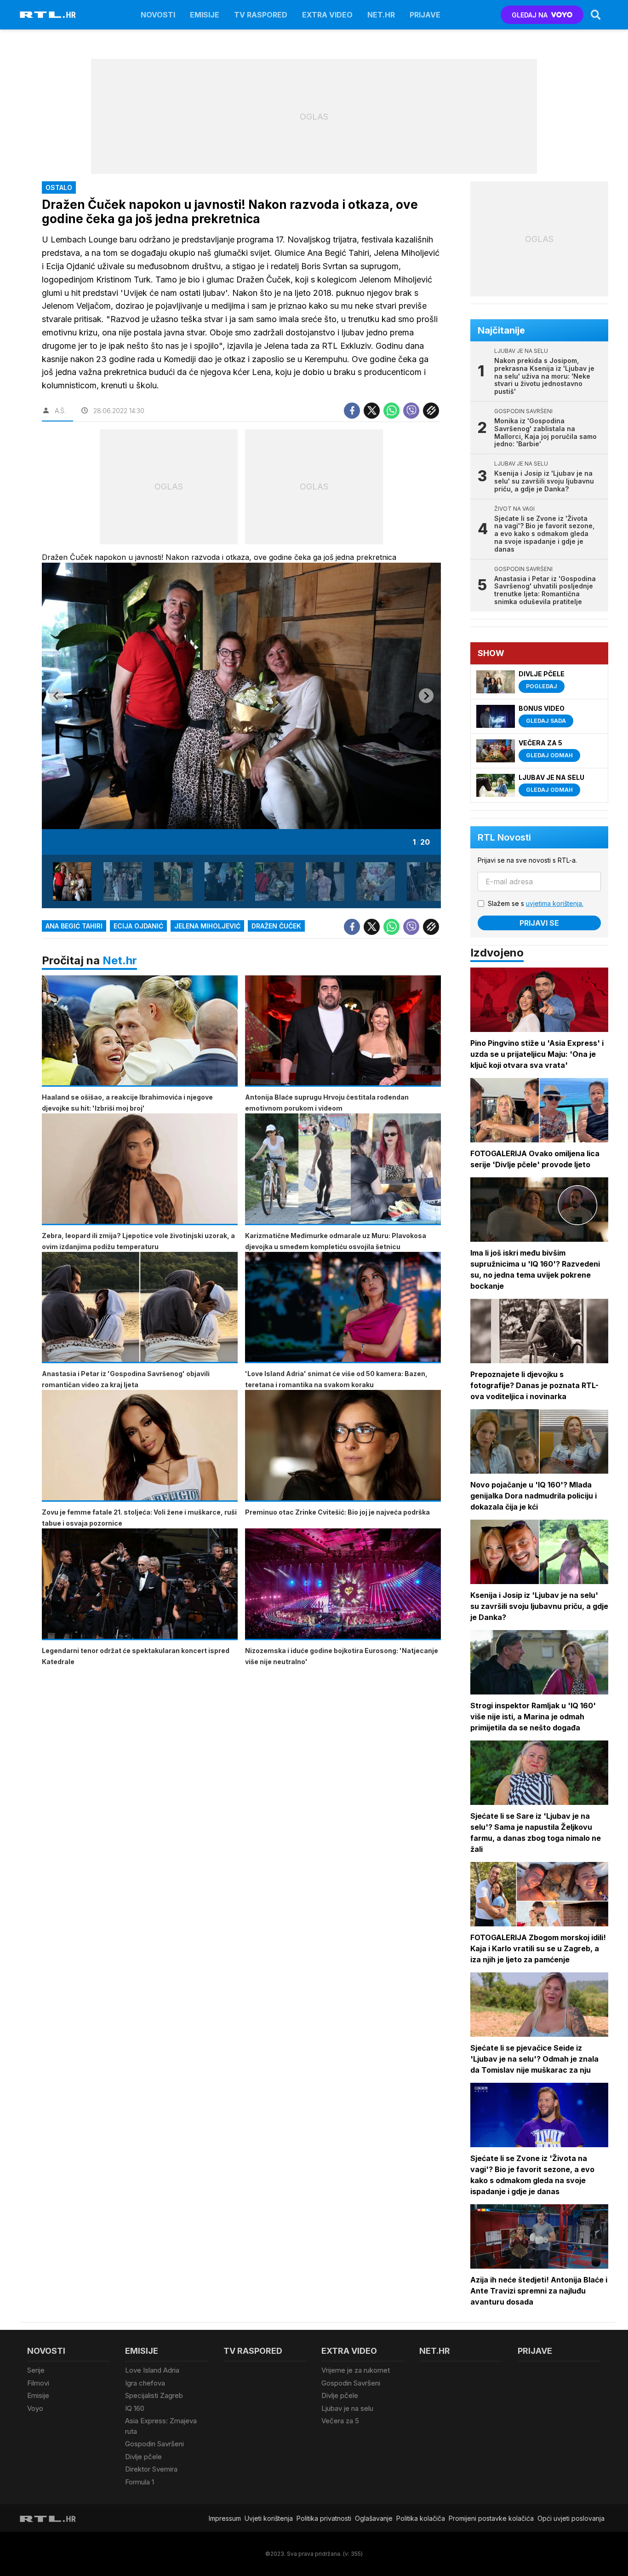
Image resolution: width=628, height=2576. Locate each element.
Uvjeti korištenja (269, 2518)
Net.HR (381, 15)
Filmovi (38, 2383)
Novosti (158, 15)
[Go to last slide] (57, 696)
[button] (72, 882)
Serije (36, 2370)
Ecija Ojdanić (138, 926)
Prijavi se (539, 923)
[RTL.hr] (48, 15)
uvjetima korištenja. (555, 903)
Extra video (327, 15)
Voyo (35, 2408)
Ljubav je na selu (347, 2408)
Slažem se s (536, 903)
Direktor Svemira (151, 2469)
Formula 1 (140, 2482)
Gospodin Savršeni (154, 2444)
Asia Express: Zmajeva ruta (161, 2426)
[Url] (431, 411)
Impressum (225, 2518)
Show (491, 653)
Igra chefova (145, 2383)
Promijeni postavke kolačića (491, 2518)
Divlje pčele (143, 2457)
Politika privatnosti (324, 2518)
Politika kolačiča (421, 2518)
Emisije (205, 15)
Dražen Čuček (276, 926)
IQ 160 (135, 2408)
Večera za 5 (340, 2421)
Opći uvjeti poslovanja (571, 2518)
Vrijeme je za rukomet (356, 2370)
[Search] (596, 15)
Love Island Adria (152, 2370)
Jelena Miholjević (207, 926)
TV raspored (261, 15)
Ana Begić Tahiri (74, 926)
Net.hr (120, 960)
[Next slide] (426, 696)
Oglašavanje (374, 2518)
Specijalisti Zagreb (154, 2395)
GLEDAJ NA (530, 15)
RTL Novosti (504, 837)
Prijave (425, 15)
